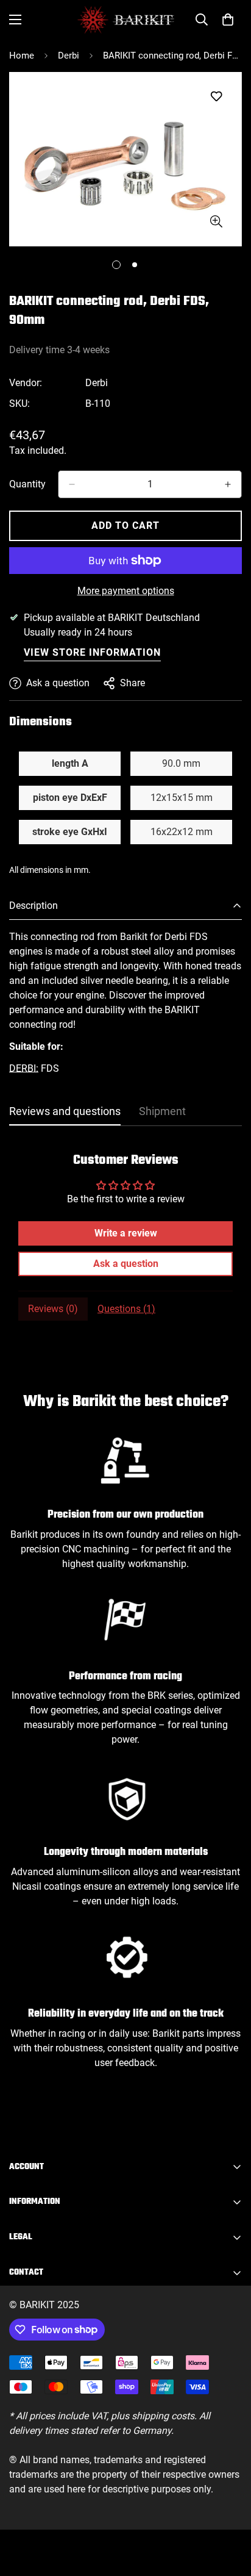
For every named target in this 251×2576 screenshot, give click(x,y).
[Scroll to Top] (229, 2511)
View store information (92, 652)
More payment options (126, 591)
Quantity (27, 484)
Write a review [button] (126, 1233)
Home (22, 56)
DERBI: (24, 1068)
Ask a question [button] (126, 1264)
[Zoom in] (216, 222)
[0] (228, 20)
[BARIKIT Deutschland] (126, 20)
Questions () (126, 1309)
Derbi (69, 56)
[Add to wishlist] (216, 97)
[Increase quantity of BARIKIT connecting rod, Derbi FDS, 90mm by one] (228, 484)
